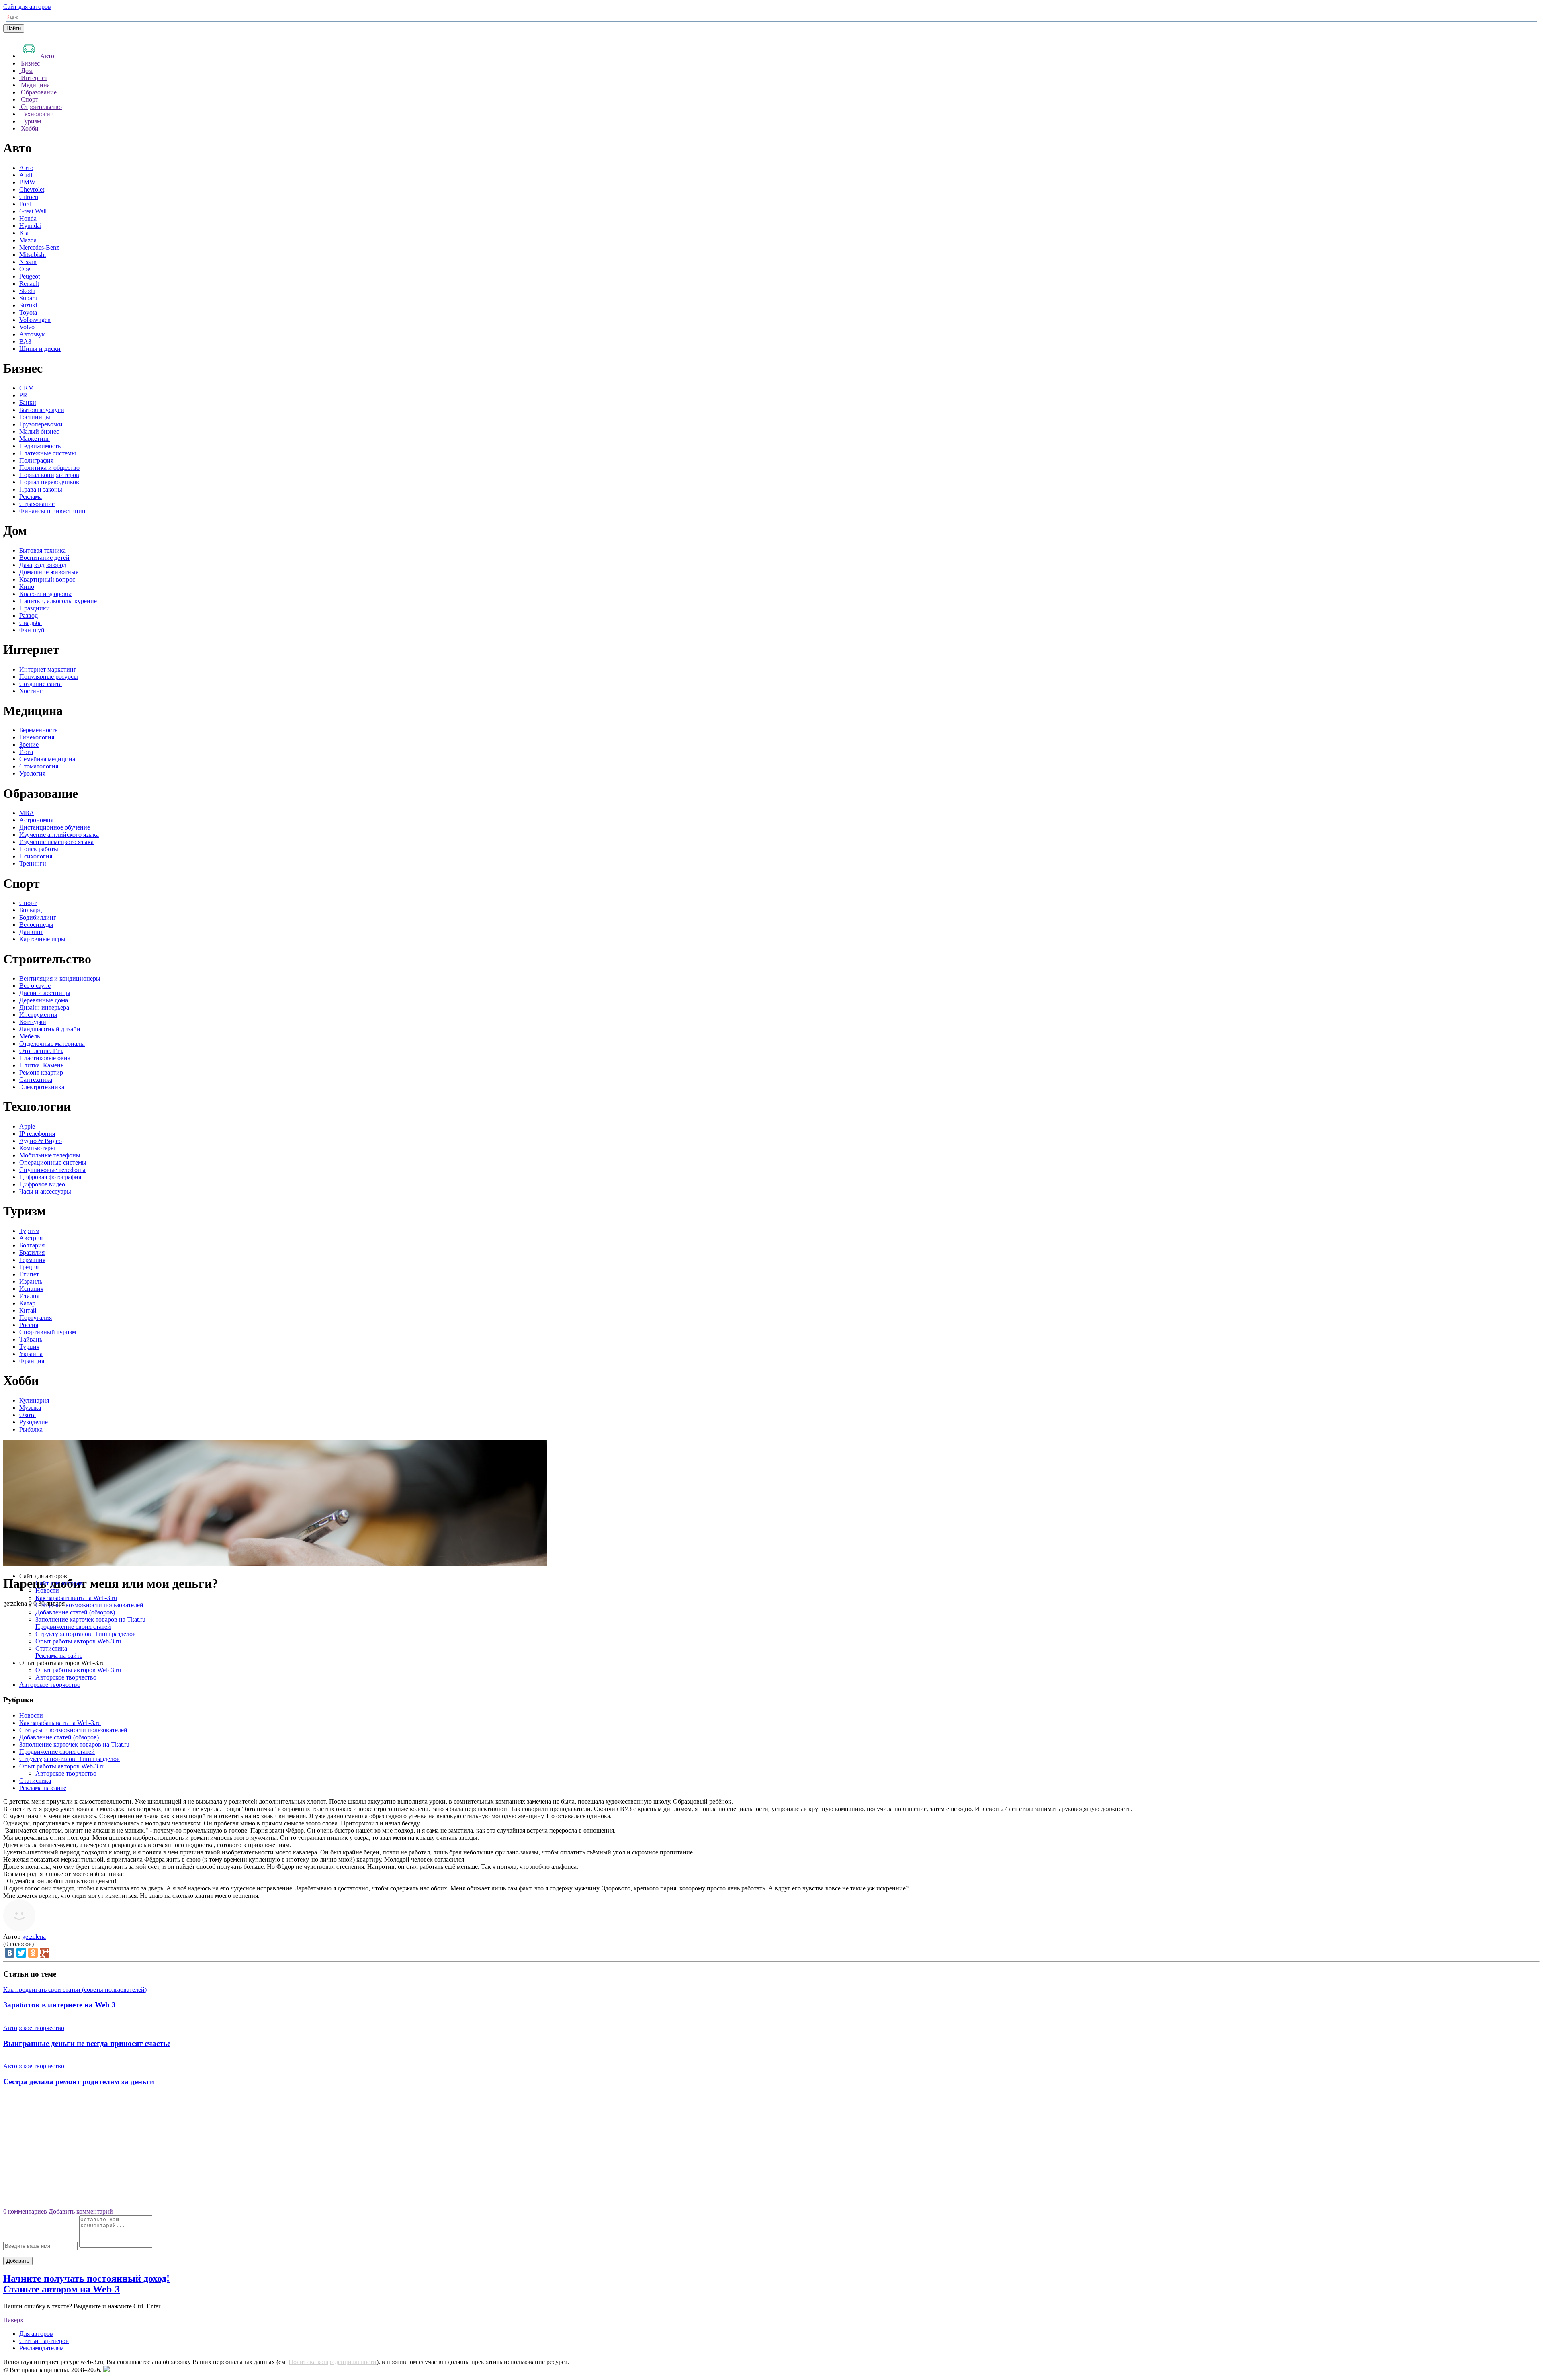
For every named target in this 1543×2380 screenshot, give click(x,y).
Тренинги (33, 863)
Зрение (29, 745)
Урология (32, 773)
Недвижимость (40, 446)
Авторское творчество (66, 1677)
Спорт (28, 903)
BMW (27, 182)
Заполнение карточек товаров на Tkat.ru (90, 1619)
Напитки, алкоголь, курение (58, 601)
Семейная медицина (47, 759)
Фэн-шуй (32, 630)
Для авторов (36, 2334)
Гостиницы (35, 417)
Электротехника (42, 1087)
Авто (26, 168)
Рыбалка (31, 1429)
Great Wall (33, 211)
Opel (26, 269)
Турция (29, 1347)
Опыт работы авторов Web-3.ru (78, 1641)
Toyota (28, 312)
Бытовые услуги (42, 410)
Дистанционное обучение (55, 827)
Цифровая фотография (50, 1177)
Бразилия (32, 1252)
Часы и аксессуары (45, 1191)
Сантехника (36, 1080)
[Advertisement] (771, 2150)
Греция (29, 1267)
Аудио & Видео (41, 1141)
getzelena (34, 1937)
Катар (27, 1303)
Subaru (28, 298)
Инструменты (38, 1015)
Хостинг (31, 691)
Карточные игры (42, 939)
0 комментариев (25, 2211)
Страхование (37, 504)
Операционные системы (53, 1162)
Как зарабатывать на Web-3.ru (76, 1598)
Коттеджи (33, 1022)
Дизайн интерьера (44, 1007)
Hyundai (30, 226)
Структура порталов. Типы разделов (86, 1634)
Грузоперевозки (41, 424)
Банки (28, 402)
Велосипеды (36, 925)
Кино (27, 587)
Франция (32, 1361)
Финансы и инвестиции (52, 511)
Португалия (36, 1318)
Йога (26, 752)
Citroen (29, 197)
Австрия (31, 1238)
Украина (31, 1354)
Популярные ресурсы (49, 677)
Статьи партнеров (44, 2341)
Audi (26, 175)
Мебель (30, 1036)
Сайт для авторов (27, 7)
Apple (27, 1126)
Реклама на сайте (59, 1656)
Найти (14, 28)
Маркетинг (35, 439)
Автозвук (32, 334)
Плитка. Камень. (42, 1065)
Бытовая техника (43, 550)
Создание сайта (41, 684)
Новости (47, 1590)
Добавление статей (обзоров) (75, 1612)
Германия (32, 1260)
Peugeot (30, 276)
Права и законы (41, 489)
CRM (27, 388)
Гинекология (37, 737)
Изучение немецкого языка (56, 842)
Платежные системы (48, 453)
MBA (27, 813)
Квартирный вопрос (47, 579)
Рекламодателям (42, 2348)
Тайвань (31, 1339)
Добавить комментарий (81, 2211)
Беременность (38, 730)
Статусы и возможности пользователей (89, 1605)
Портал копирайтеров (49, 475)
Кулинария (34, 1400)
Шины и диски (40, 349)
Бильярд (31, 910)
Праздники (35, 608)
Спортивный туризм (48, 1332)
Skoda (27, 291)
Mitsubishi (33, 255)
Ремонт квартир (41, 1072)
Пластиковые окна (45, 1058)
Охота (28, 1415)
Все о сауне (35, 986)
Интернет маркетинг (48, 669)
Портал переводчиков (49, 482)
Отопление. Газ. (41, 1051)
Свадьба (31, 623)
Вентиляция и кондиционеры (60, 978)
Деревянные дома (44, 1000)
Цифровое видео (42, 1184)
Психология (36, 856)
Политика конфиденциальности (333, 2362)
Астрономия (36, 820)
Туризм (29, 1231)
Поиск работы (39, 849)
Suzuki (28, 305)
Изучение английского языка (59, 835)
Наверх (13, 2320)
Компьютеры (37, 1148)
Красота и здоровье (46, 594)
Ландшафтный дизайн (50, 1029)
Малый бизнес (39, 431)
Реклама (31, 497)
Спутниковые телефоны (52, 1170)
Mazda (28, 240)
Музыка (30, 1408)
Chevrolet (32, 189)
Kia (24, 233)
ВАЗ (25, 341)
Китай (28, 1310)
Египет (29, 1274)
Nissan (28, 262)
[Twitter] (21, 1953)
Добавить (18, 2261)
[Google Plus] (45, 1953)
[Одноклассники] (33, 1953)
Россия (29, 1325)
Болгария (32, 1245)
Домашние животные (49, 572)
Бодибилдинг (38, 917)
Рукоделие (34, 1422)
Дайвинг (31, 932)
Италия (29, 1296)
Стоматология (39, 766)
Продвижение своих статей (73, 1627)
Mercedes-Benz (39, 247)
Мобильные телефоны (50, 1155)
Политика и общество (49, 468)
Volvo (27, 327)
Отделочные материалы (52, 1044)
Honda (28, 218)
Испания (31, 1289)
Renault (29, 284)
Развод (29, 615)
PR (23, 395)
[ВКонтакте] (10, 1953)
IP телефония (37, 1134)
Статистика (51, 1648)
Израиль (31, 1281)
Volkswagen (35, 320)
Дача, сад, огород (43, 565)
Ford (25, 204)
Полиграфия (36, 460)
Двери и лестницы (45, 993)
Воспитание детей (44, 558)
